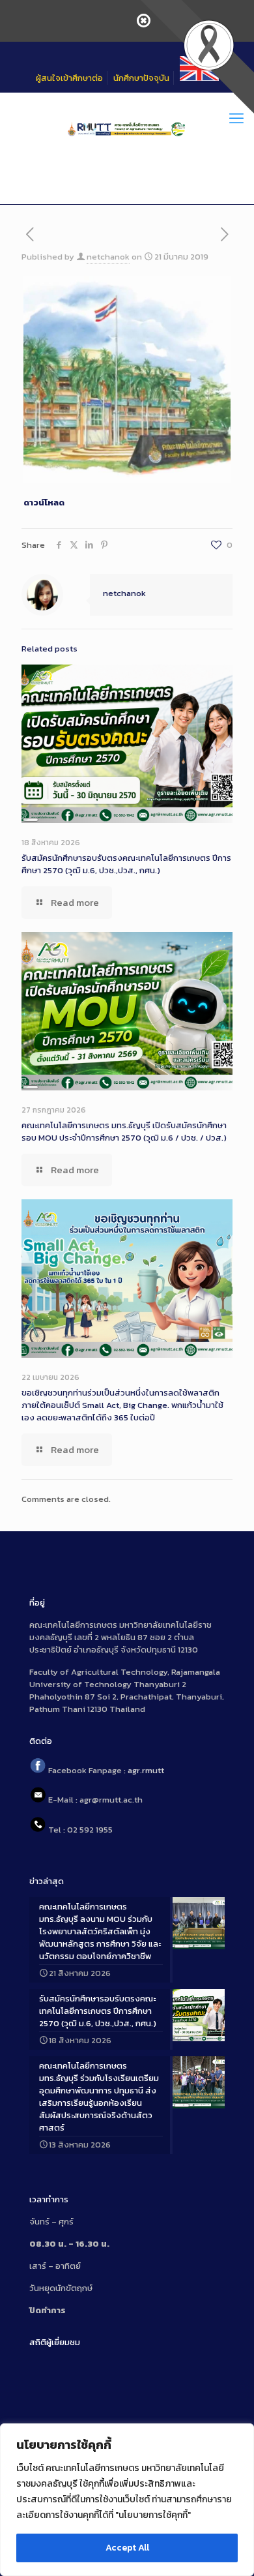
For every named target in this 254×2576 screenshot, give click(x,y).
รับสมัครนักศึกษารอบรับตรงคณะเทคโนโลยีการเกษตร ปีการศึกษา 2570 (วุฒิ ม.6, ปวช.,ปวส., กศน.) (126, 864)
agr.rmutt (146, 1770)
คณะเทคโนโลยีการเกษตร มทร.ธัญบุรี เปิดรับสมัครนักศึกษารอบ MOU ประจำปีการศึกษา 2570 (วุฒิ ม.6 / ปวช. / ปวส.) (124, 1131)
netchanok (108, 257)
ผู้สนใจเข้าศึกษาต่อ (69, 78)
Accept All (127, 2548)
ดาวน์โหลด (44, 502)
